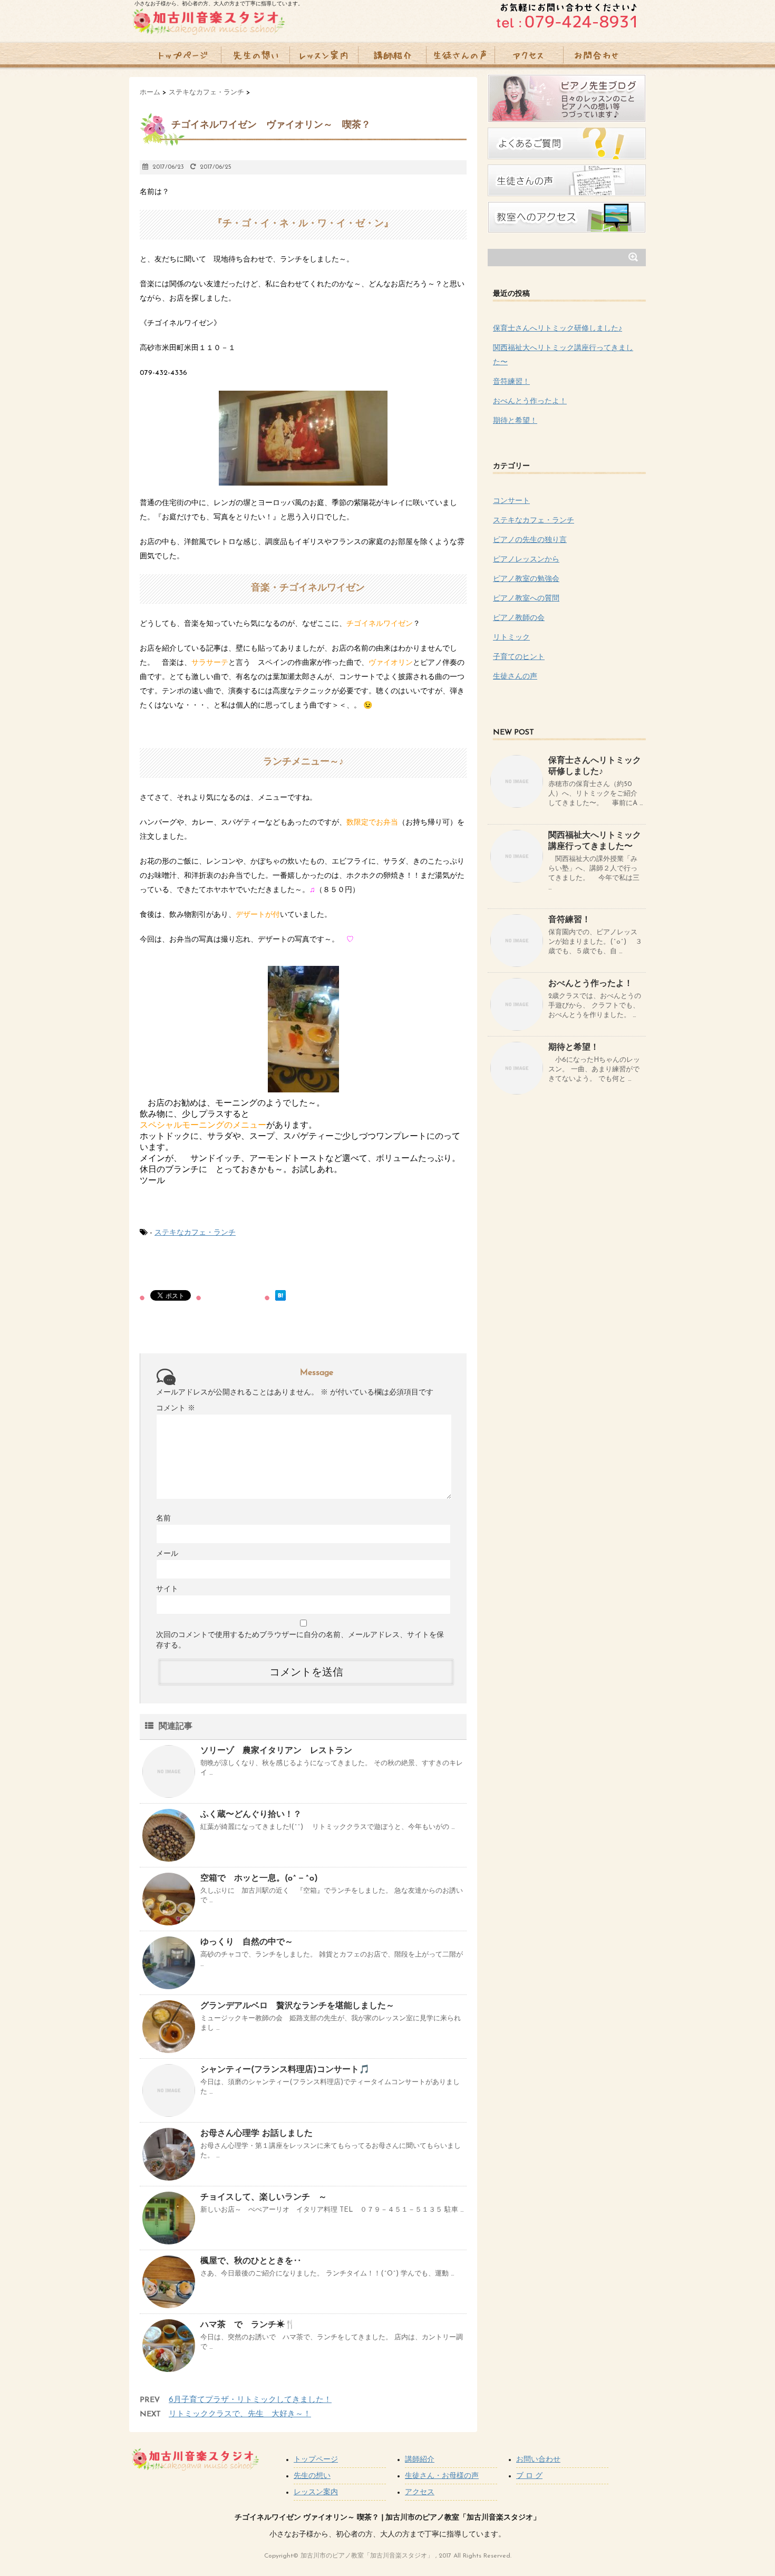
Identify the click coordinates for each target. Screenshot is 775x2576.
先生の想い (312, 2476)
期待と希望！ (515, 421)
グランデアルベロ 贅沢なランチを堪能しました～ (297, 2006)
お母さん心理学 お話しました (256, 2134)
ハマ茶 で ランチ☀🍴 (248, 2325)
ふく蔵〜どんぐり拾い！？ (251, 1815)
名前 (163, 1519)
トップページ (316, 2460)
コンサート (511, 501)
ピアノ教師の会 (519, 618)
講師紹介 (420, 2460)
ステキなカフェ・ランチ (195, 1233)
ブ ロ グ (529, 2476)
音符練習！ (511, 382)
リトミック (511, 638)
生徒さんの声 (515, 677)
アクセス (420, 2492)
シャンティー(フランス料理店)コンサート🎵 (285, 2070)
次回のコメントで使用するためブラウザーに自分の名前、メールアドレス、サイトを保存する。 (300, 1640)
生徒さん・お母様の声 (442, 2476)
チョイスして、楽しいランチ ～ (264, 2197)
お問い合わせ (538, 2460)
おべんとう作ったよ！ (530, 401)
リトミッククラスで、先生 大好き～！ (240, 2414)
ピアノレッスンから (526, 560)
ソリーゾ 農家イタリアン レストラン (276, 1751)
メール (167, 1554)
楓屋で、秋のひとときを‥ (259, 2261)
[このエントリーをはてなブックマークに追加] (280, 1295)
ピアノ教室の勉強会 (526, 579)
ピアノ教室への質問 (526, 599)
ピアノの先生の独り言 (530, 540)
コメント (176, 1408)
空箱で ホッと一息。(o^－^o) (259, 1878)
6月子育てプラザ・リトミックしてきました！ (250, 2400)
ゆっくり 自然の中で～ (247, 1942)
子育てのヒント (519, 657)
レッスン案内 (316, 2492)
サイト (167, 1589)
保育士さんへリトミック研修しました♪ (558, 329)
